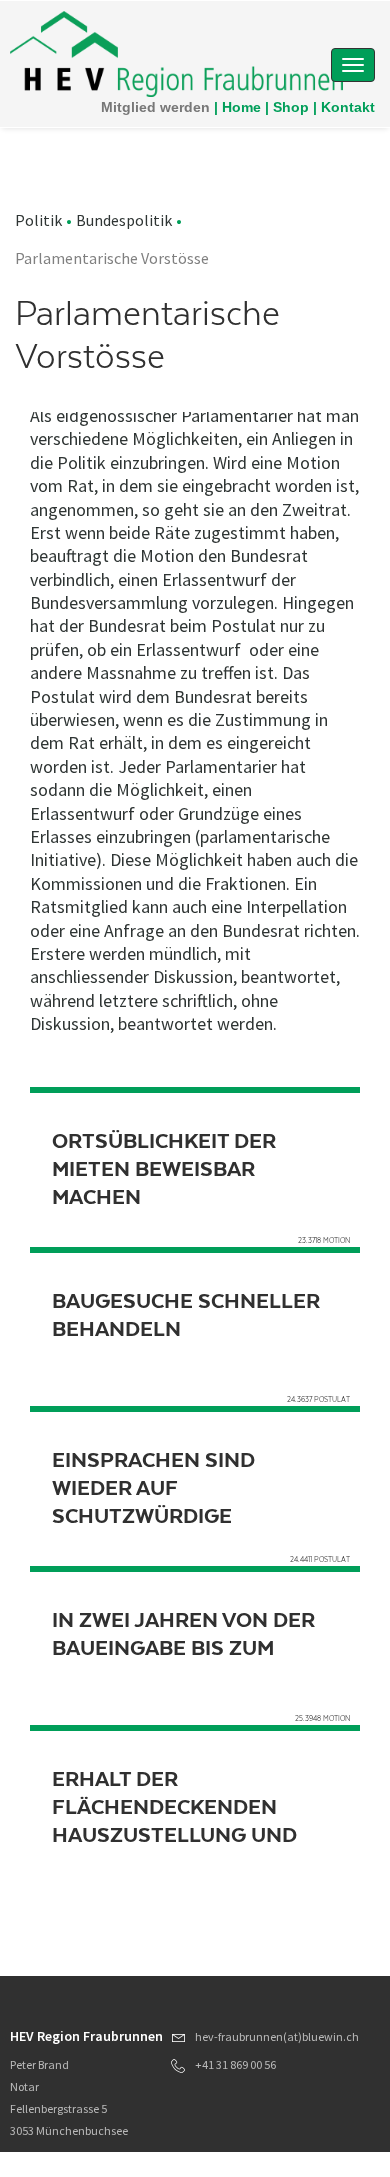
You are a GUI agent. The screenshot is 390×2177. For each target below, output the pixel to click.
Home (241, 107)
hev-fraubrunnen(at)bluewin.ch (277, 2036)
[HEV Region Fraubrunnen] (176, 53)
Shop (291, 107)
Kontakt (348, 107)
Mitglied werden (155, 107)
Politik (38, 220)
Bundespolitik (124, 220)
